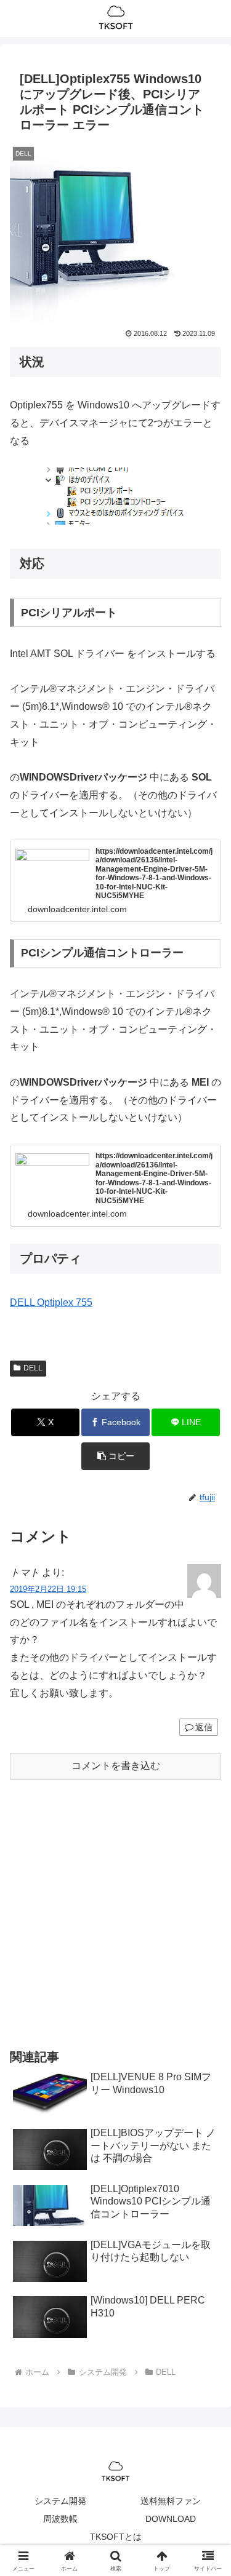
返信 (204, 1727)
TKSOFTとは (116, 2537)
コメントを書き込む (116, 1766)
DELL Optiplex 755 (51, 1302)
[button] (115, 1456)
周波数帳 (60, 2519)
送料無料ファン (171, 2501)
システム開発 (60, 2501)
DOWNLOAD (171, 2519)
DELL (33, 1368)
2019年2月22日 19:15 (48, 1589)
